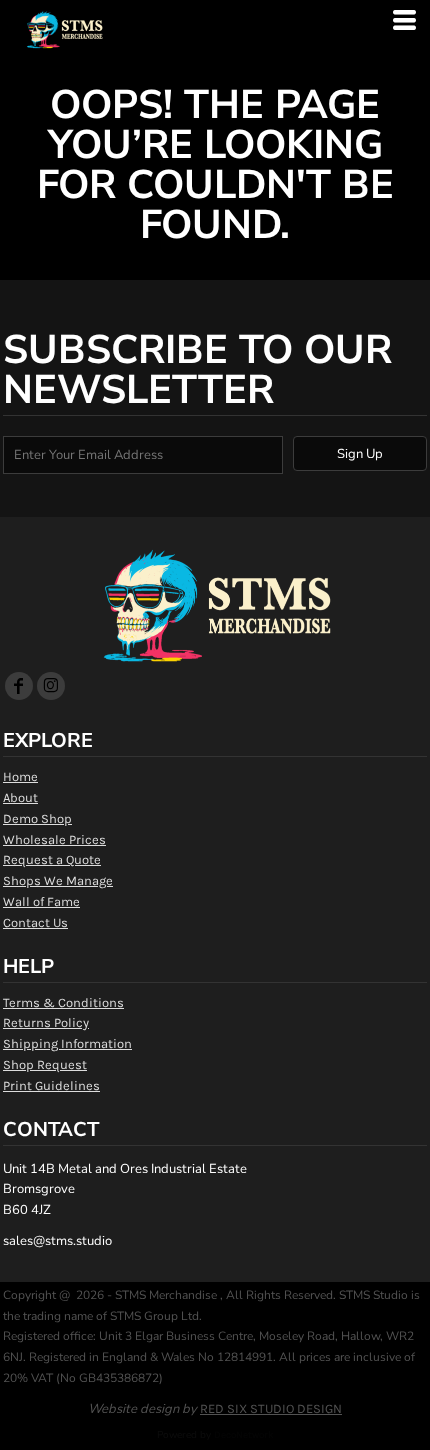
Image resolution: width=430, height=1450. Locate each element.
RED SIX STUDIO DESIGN (271, 1408)
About (20, 797)
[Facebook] (19, 686)
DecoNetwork (244, 1435)
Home (20, 776)
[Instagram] (51, 686)
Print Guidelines (51, 1085)
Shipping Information (67, 1043)
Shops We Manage (58, 880)
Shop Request (45, 1064)
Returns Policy (46, 1022)
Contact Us (35, 922)
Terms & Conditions (63, 1002)
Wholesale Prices (54, 839)
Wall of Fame (41, 901)
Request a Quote (52, 859)
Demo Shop (37, 818)
